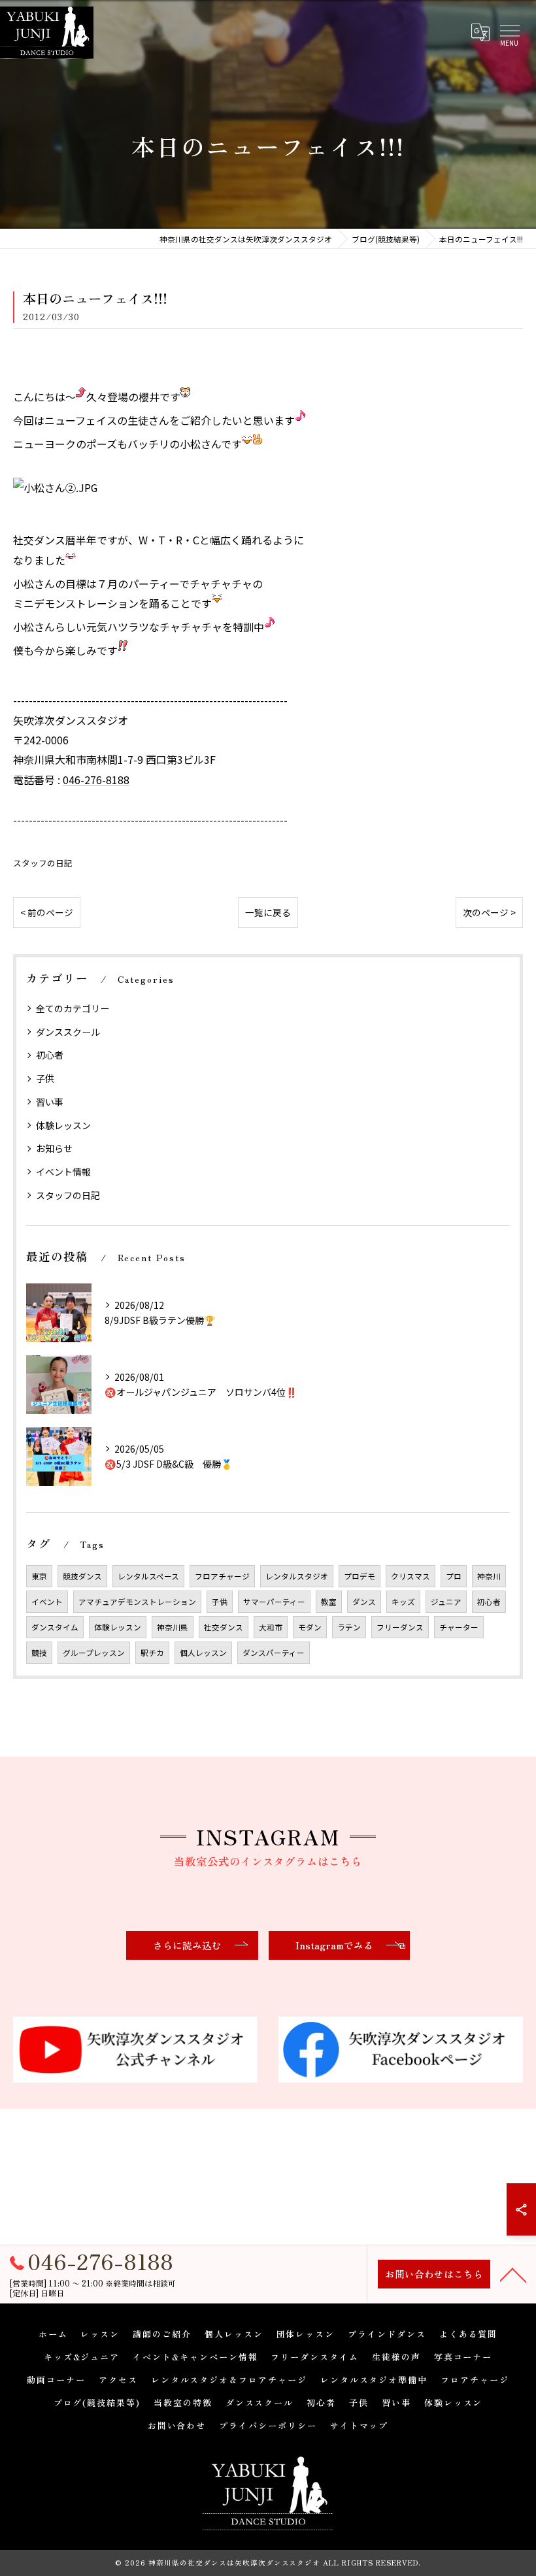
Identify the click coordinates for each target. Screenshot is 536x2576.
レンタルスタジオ (297, 1576)
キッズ (403, 1602)
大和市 (271, 1627)
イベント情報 (63, 1172)
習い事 (50, 1102)
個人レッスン (203, 1653)
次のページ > (489, 912)
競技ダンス (82, 1576)
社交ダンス (224, 1627)
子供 (45, 1078)
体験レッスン (63, 1125)
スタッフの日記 (43, 863)
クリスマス (410, 1576)
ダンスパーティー (274, 1653)
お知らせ (54, 1148)
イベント (47, 1602)
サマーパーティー (274, 1602)
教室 (329, 1602)
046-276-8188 (96, 780)
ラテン (349, 1627)
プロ (454, 1576)
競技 (39, 1653)
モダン (310, 1627)
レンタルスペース (148, 1576)
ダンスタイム (55, 1627)
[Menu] (509, 31)
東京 (39, 1576)
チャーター (459, 1627)
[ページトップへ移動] (513, 2274)
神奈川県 (173, 1627)
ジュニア (446, 1602)
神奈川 (489, 1576)
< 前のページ (47, 912)
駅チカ (152, 1653)
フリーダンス (400, 1627)
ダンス (364, 1602)
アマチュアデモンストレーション (137, 1602)
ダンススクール (68, 1032)
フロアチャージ (222, 1576)
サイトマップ (360, 2425)
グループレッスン (94, 1653)
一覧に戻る (268, 912)
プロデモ (360, 1576)
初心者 (50, 1055)
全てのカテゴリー (73, 1008)
